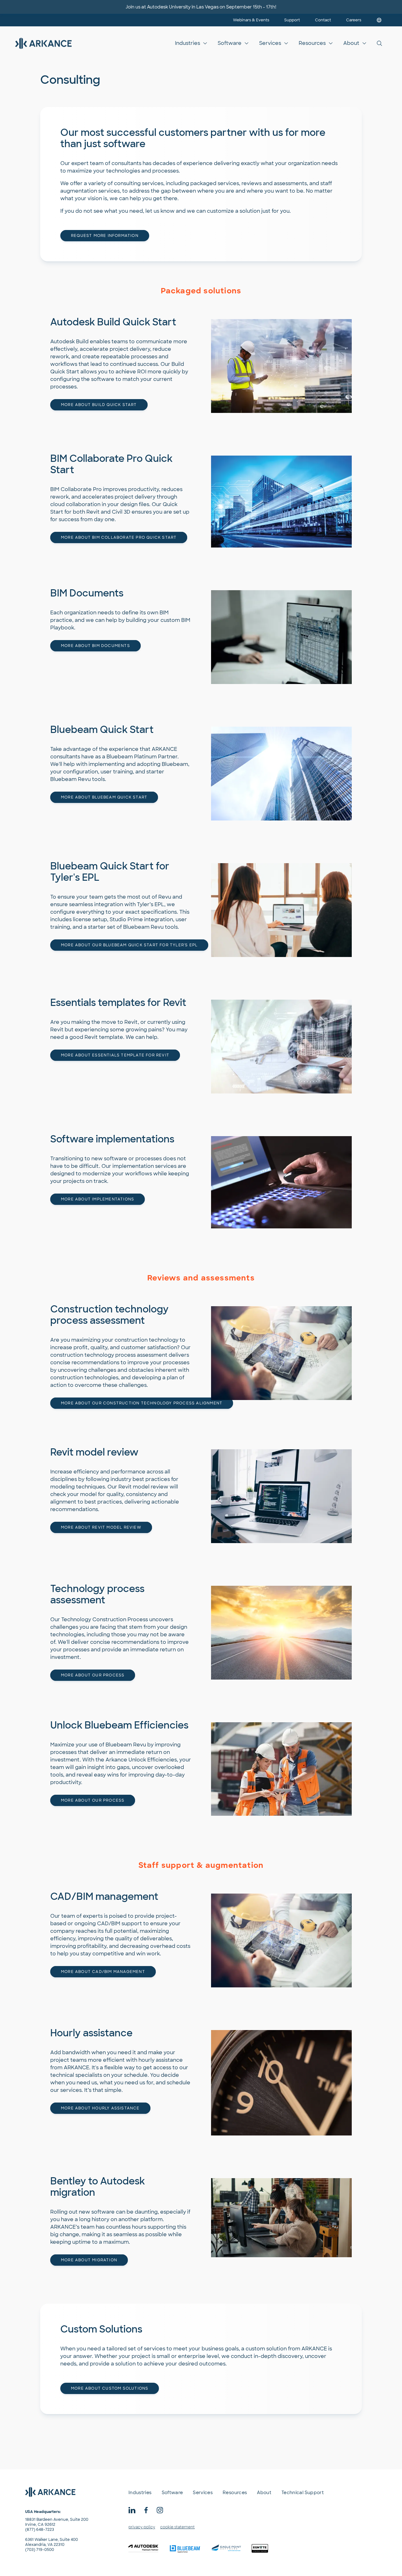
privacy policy (142, 2527)
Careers (354, 20)
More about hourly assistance (100, 2108)
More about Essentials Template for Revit (115, 1055)
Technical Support (303, 2493)
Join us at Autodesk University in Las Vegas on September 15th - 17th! (201, 7)
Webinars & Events (251, 20)
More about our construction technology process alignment (142, 1403)
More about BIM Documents (95, 646)
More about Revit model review (101, 1527)
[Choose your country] (379, 20)
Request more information (105, 236)
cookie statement (177, 2527)
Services (270, 43)
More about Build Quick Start (99, 405)
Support (292, 20)
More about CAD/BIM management (103, 1972)
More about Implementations (98, 1199)
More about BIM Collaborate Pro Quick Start (119, 537)
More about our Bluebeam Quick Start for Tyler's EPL (129, 945)
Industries (187, 43)
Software (230, 43)
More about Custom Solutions (110, 2388)
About (351, 43)
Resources (312, 43)
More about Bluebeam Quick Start (104, 797)
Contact (323, 20)
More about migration (89, 2260)
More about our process (93, 1675)
